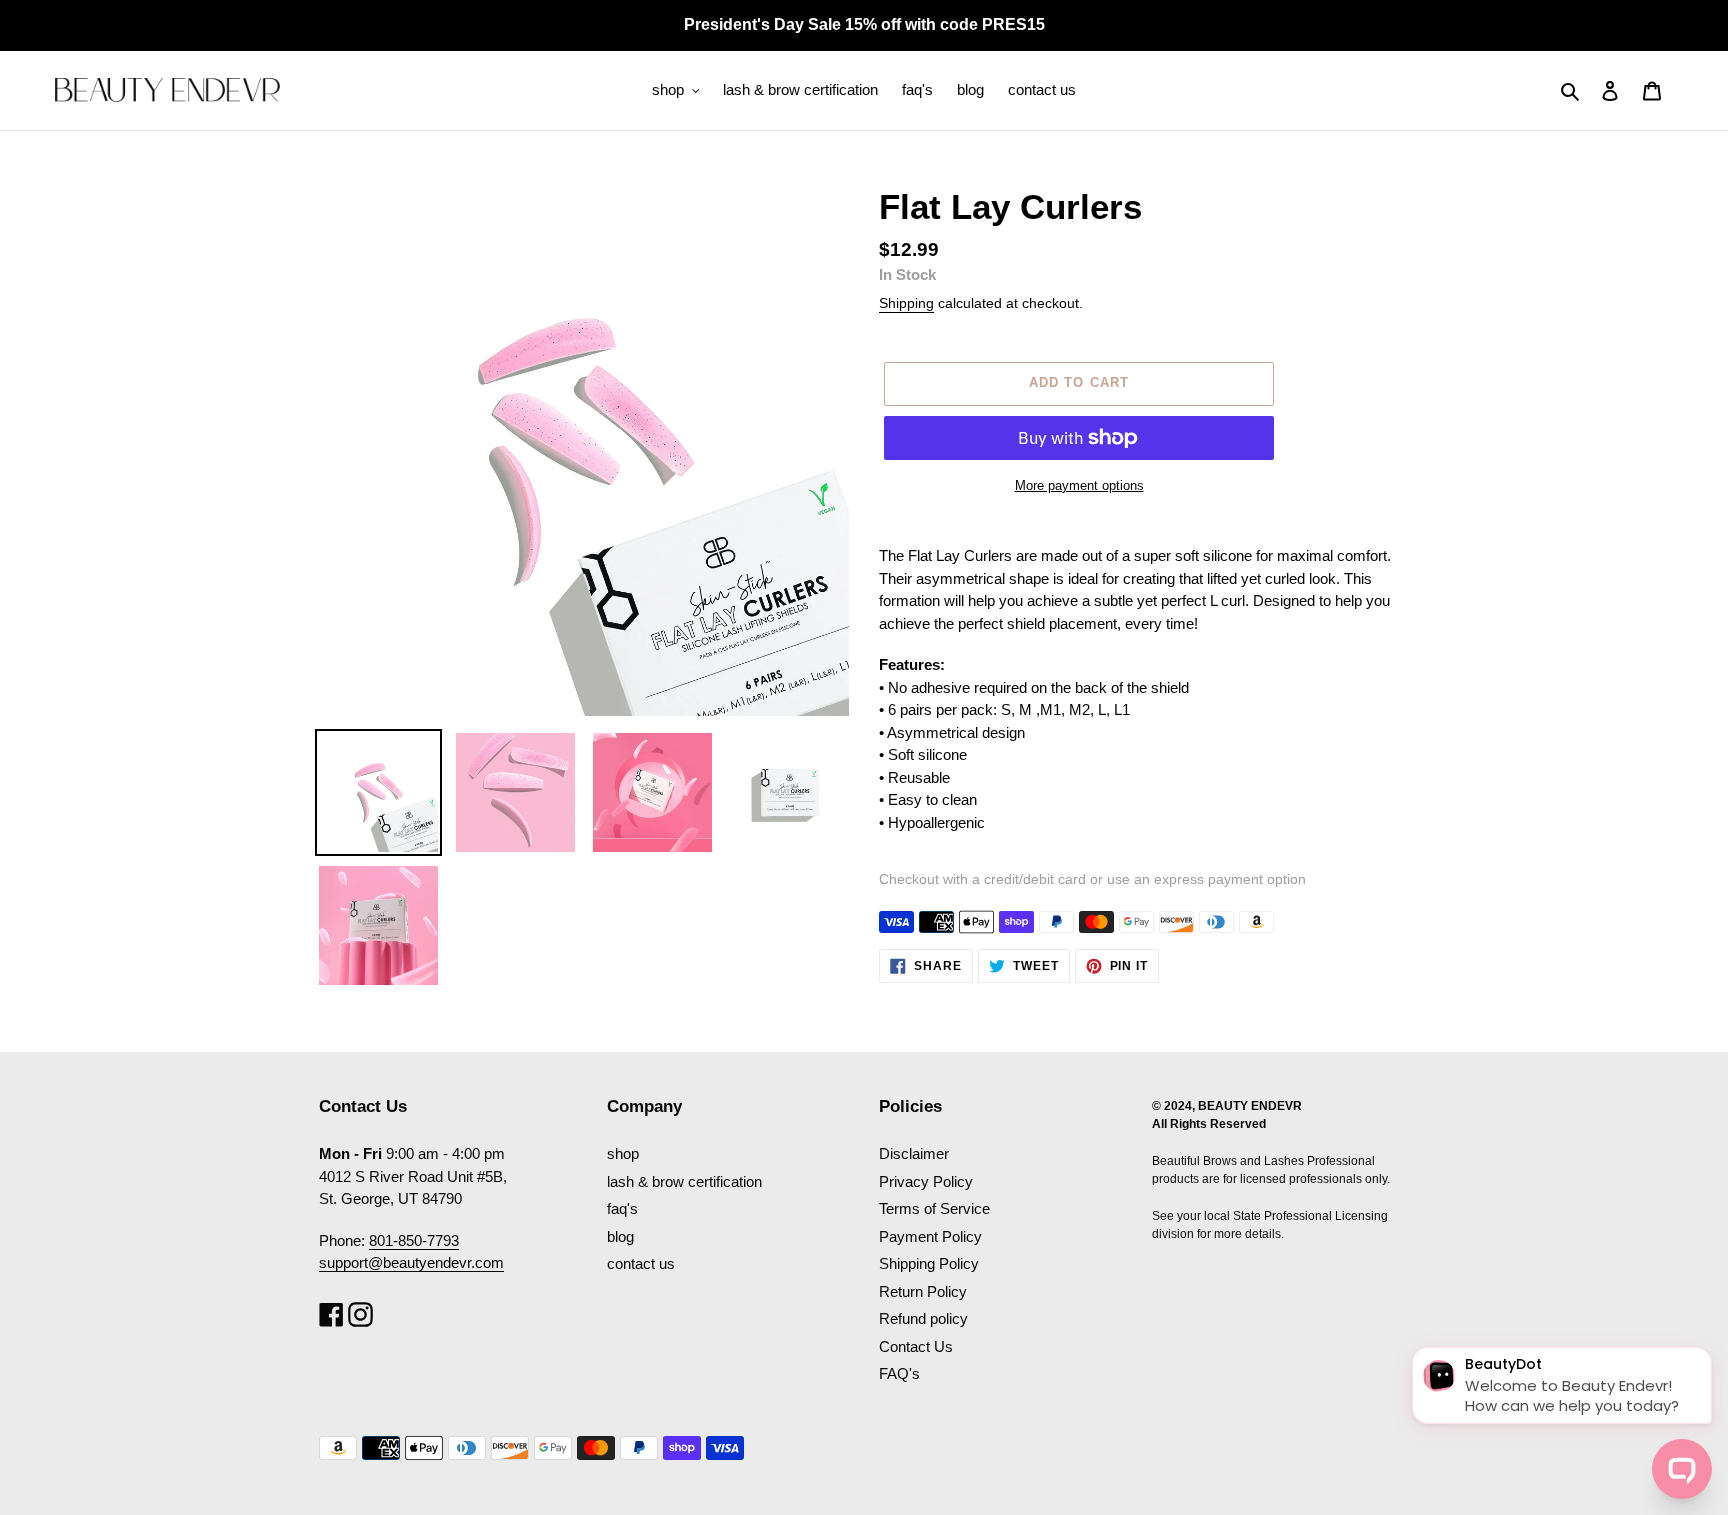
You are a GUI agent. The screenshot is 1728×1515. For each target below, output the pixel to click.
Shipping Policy (929, 1263)
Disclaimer (914, 1153)
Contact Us (916, 1346)
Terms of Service (934, 1208)
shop (623, 1153)
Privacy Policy (926, 1181)
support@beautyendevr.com (411, 1262)
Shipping (906, 303)
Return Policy (923, 1291)
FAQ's (899, 1373)
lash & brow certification (684, 1181)
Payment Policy (930, 1236)
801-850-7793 (414, 1240)
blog (620, 1236)
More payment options (1079, 485)
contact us (641, 1263)
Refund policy (923, 1318)
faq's (622, 1208)
